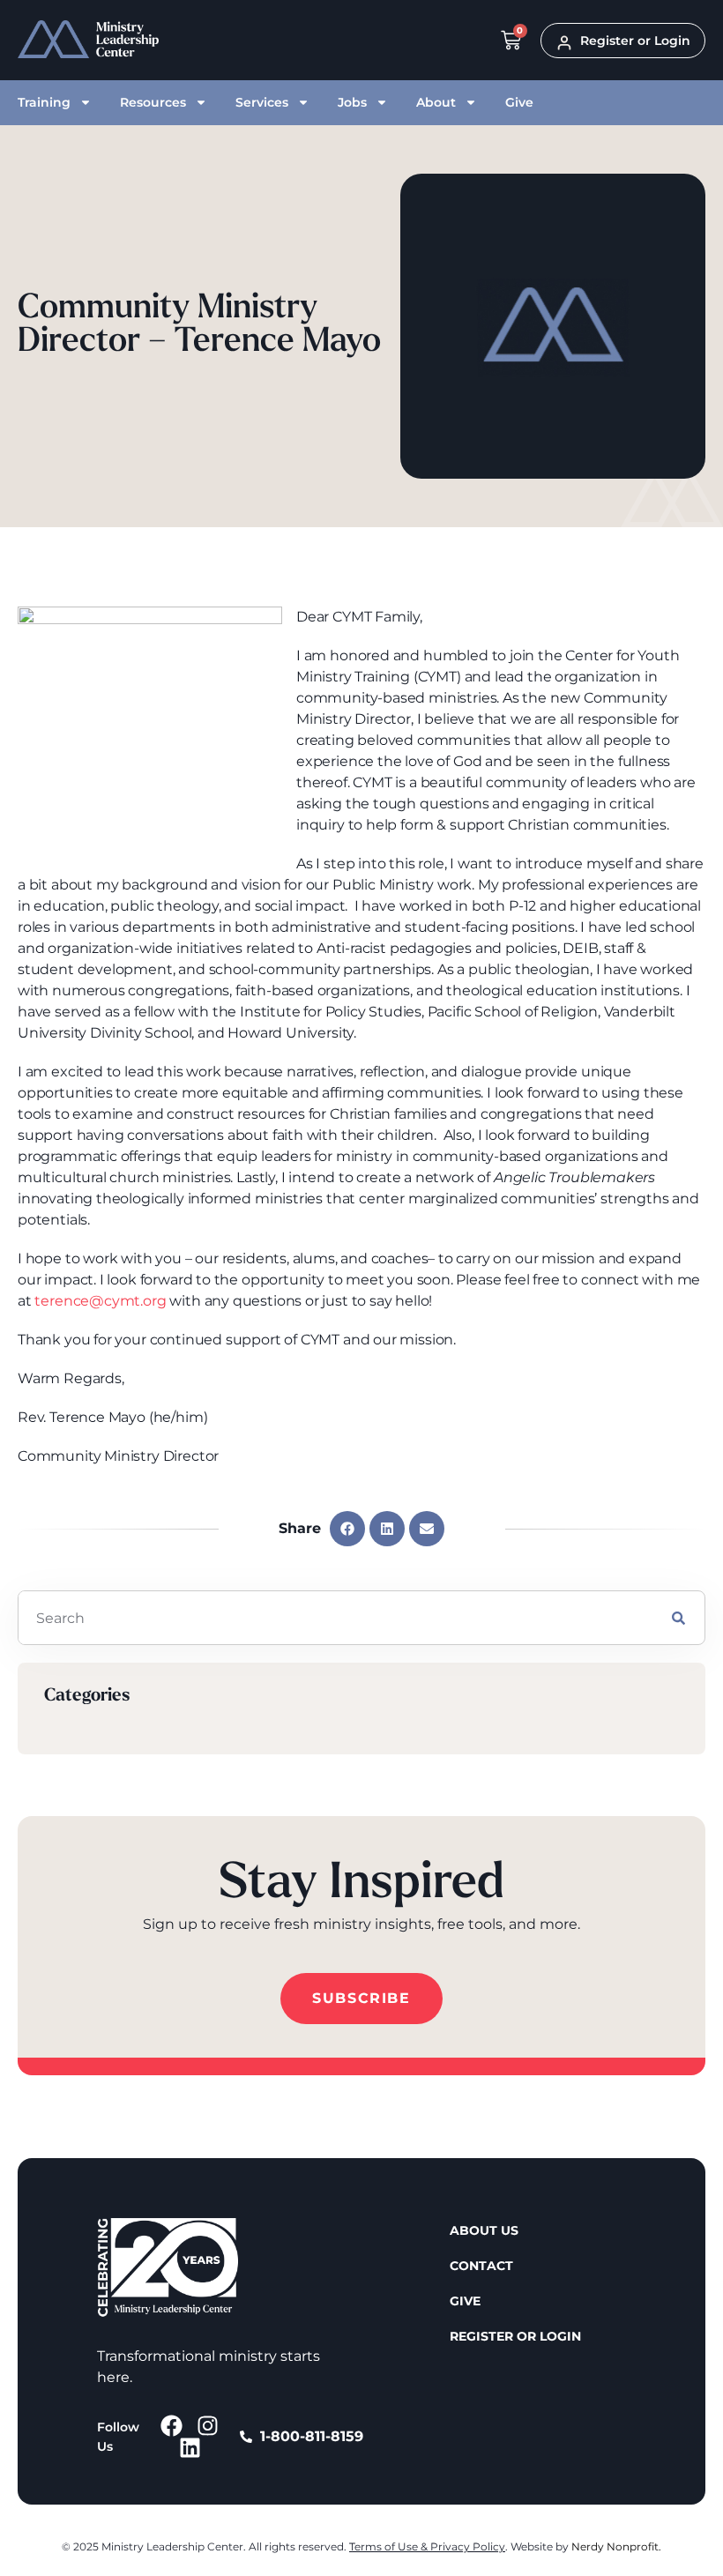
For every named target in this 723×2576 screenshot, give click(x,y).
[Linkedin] (190, 2448)
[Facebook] (171, 2426)
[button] (347, 1529)
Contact (481, 2266)
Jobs (352, 102)
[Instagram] (208, 2426)
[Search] (678, 1618)
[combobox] (335, 1618)
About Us (484, 2230)
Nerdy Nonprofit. (616, 2546)
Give (519, 102)
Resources (153, 102)
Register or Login (515, 2336)
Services (262, 102)
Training (44, 102)
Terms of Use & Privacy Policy (427, 2546)
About (436, 102)
